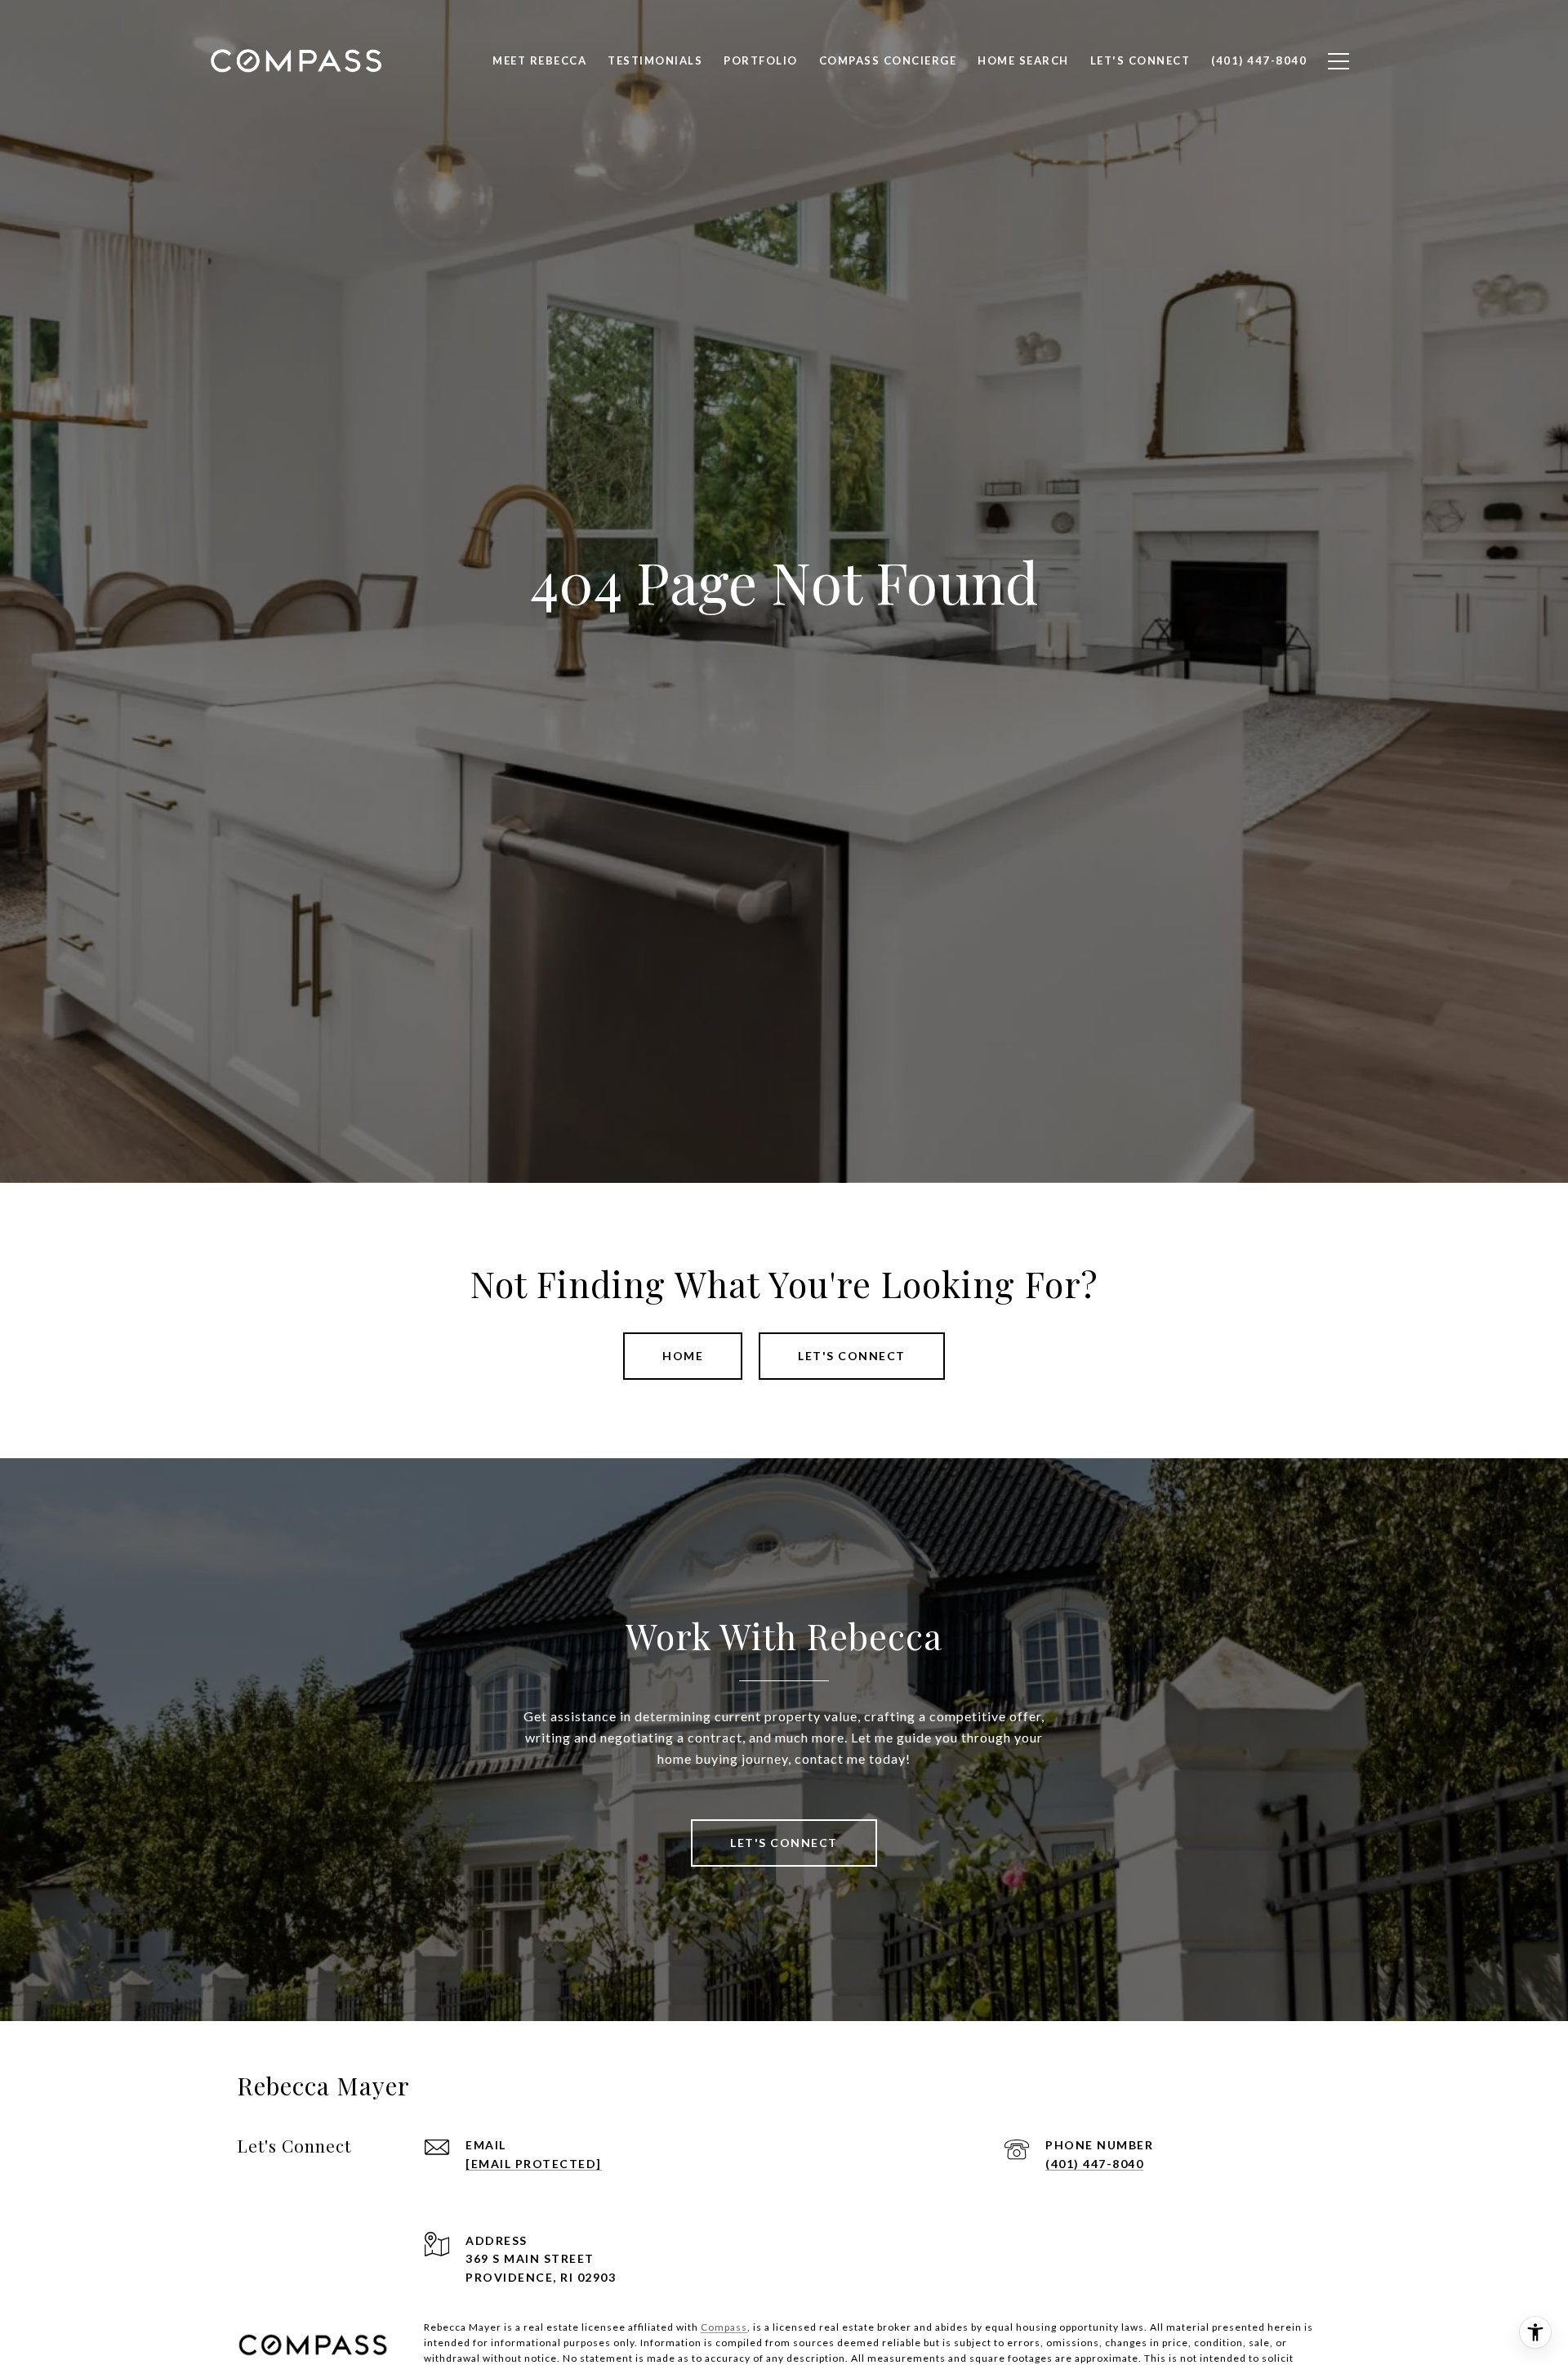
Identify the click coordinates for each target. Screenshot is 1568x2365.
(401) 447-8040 (1094, 2164)
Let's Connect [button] (852, 1356)
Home (683, 1356)
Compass (724, 2327)
